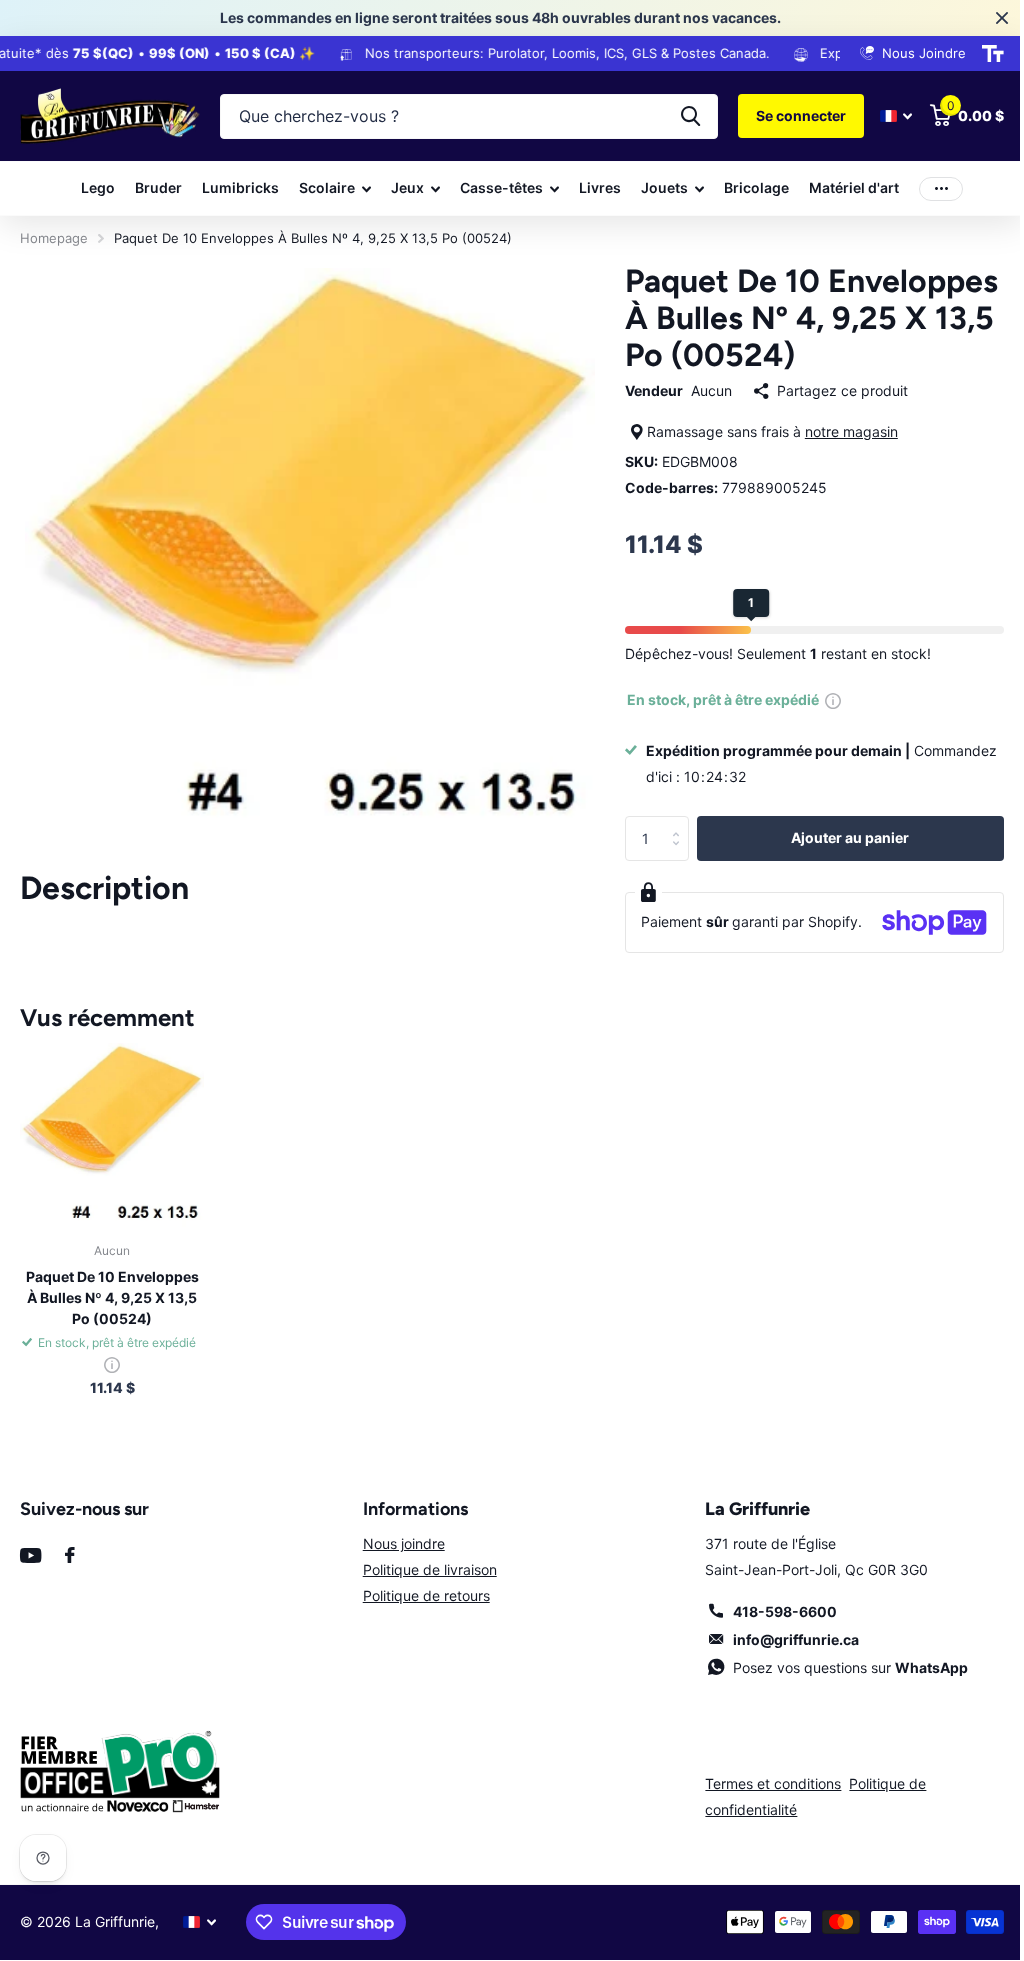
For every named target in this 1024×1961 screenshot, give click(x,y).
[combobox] (461, 116)
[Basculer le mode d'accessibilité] (978, 54)
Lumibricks (233, 187)
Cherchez (675, 116)
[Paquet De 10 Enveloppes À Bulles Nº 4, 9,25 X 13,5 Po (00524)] (110, 1159)
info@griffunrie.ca (784, 1662)
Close (987, 18)
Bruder (151, 187)
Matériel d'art (847, 187)
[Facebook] (70, 1578)
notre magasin (842, 431)
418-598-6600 (773, 1634)
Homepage (54, 238)
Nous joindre (398, 1566)
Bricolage (749, 187)
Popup (824, 699)
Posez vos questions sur (838, 1690)
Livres (593, 187)
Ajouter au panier (838, 837)
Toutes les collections (328, 188)
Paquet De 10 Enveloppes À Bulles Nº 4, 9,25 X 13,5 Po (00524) (110, 1320)
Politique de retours (420, 1618)
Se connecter (786, 115)
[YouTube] (30, 1578)
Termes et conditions (763, 1806)
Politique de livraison (424, 1592)
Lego (91, 187)
